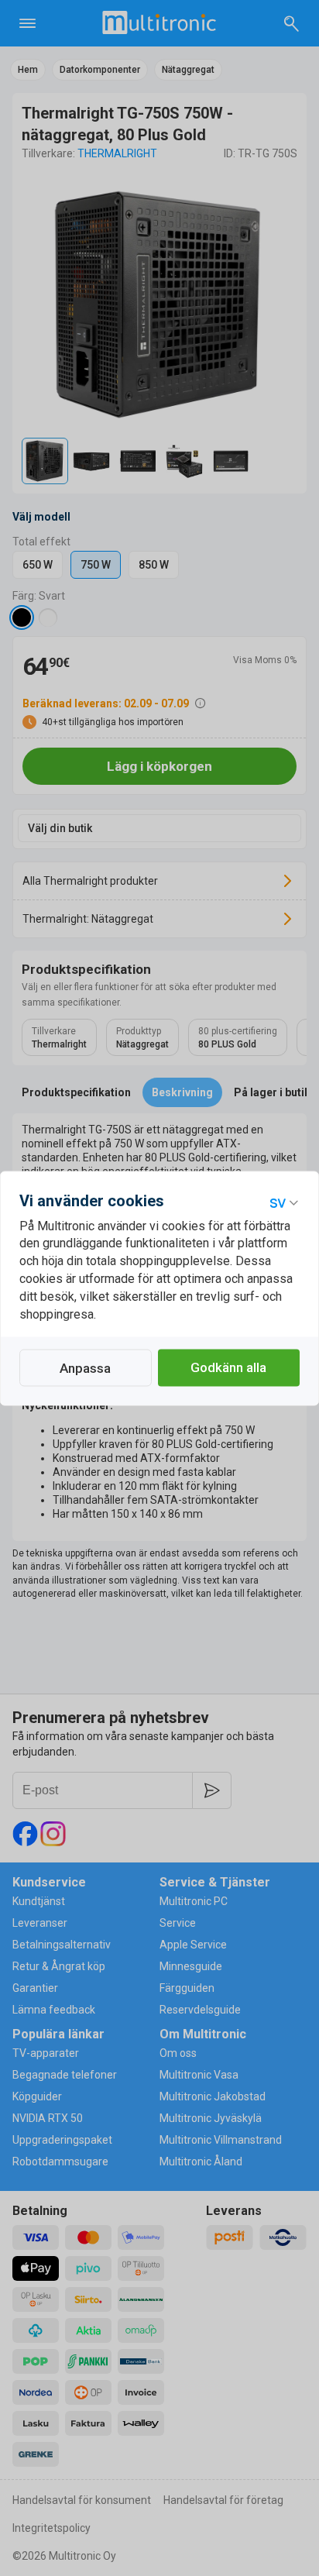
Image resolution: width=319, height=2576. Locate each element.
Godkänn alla (228, 1367)
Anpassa (85, 1368)
